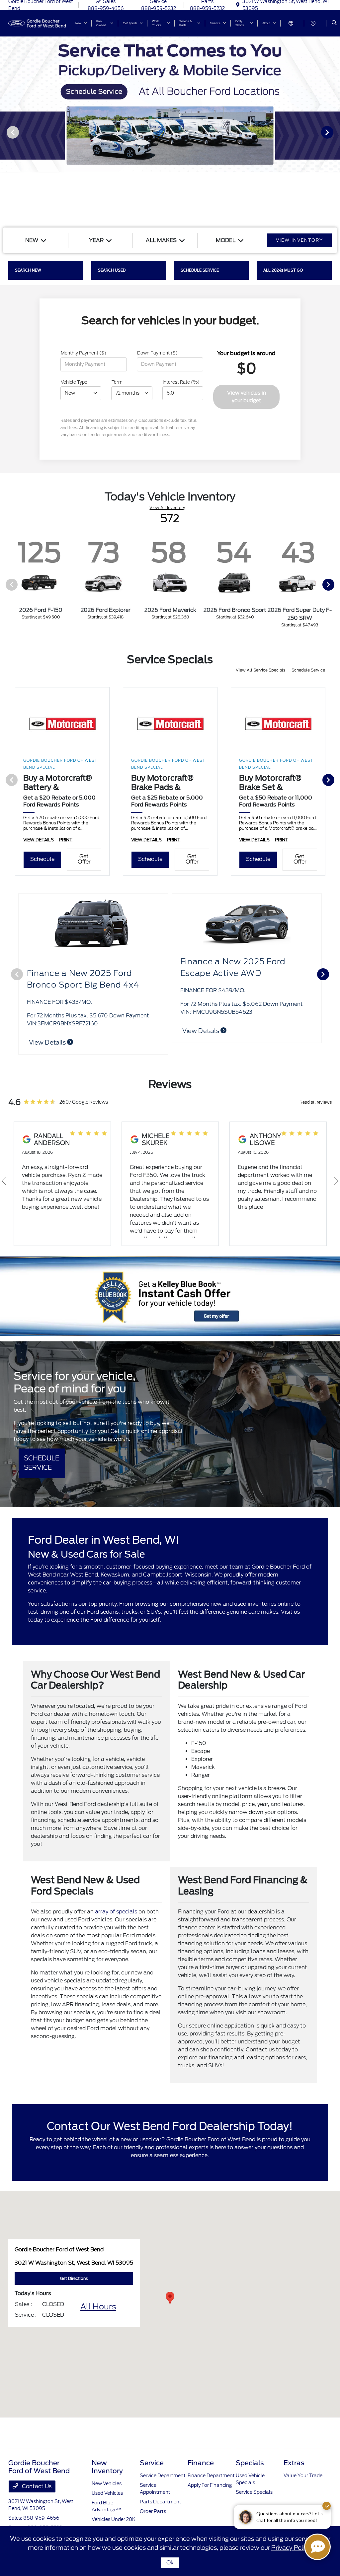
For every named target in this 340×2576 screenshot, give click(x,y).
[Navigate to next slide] (335, 132)
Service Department (163, 2476)
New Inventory (107, 2467)
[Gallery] (170, 132)
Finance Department (211, 2476)
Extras (294, 2463)
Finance (201, 2463)
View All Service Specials (261, 670)
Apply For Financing (210, 2485)
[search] (334, 23)
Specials (250, 2463)
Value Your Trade (303, 2476)
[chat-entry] (317, 2547)
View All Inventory (167, 508)
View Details (201, 1042)
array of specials (116, 1912)
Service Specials (254, 2492)
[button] (170, 2298)
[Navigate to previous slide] (5, 132)
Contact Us (36, 2486)
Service (152, 2463)
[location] (238, 5)
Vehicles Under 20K (114, 2519)
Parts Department (161, 2502)
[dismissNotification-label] (327, 2506)
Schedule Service (308, 670)
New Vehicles (107, 2483)
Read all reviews (316, 1102)
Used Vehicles (107, 2493)
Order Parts (153, 2511)
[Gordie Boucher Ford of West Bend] (38, 23)
